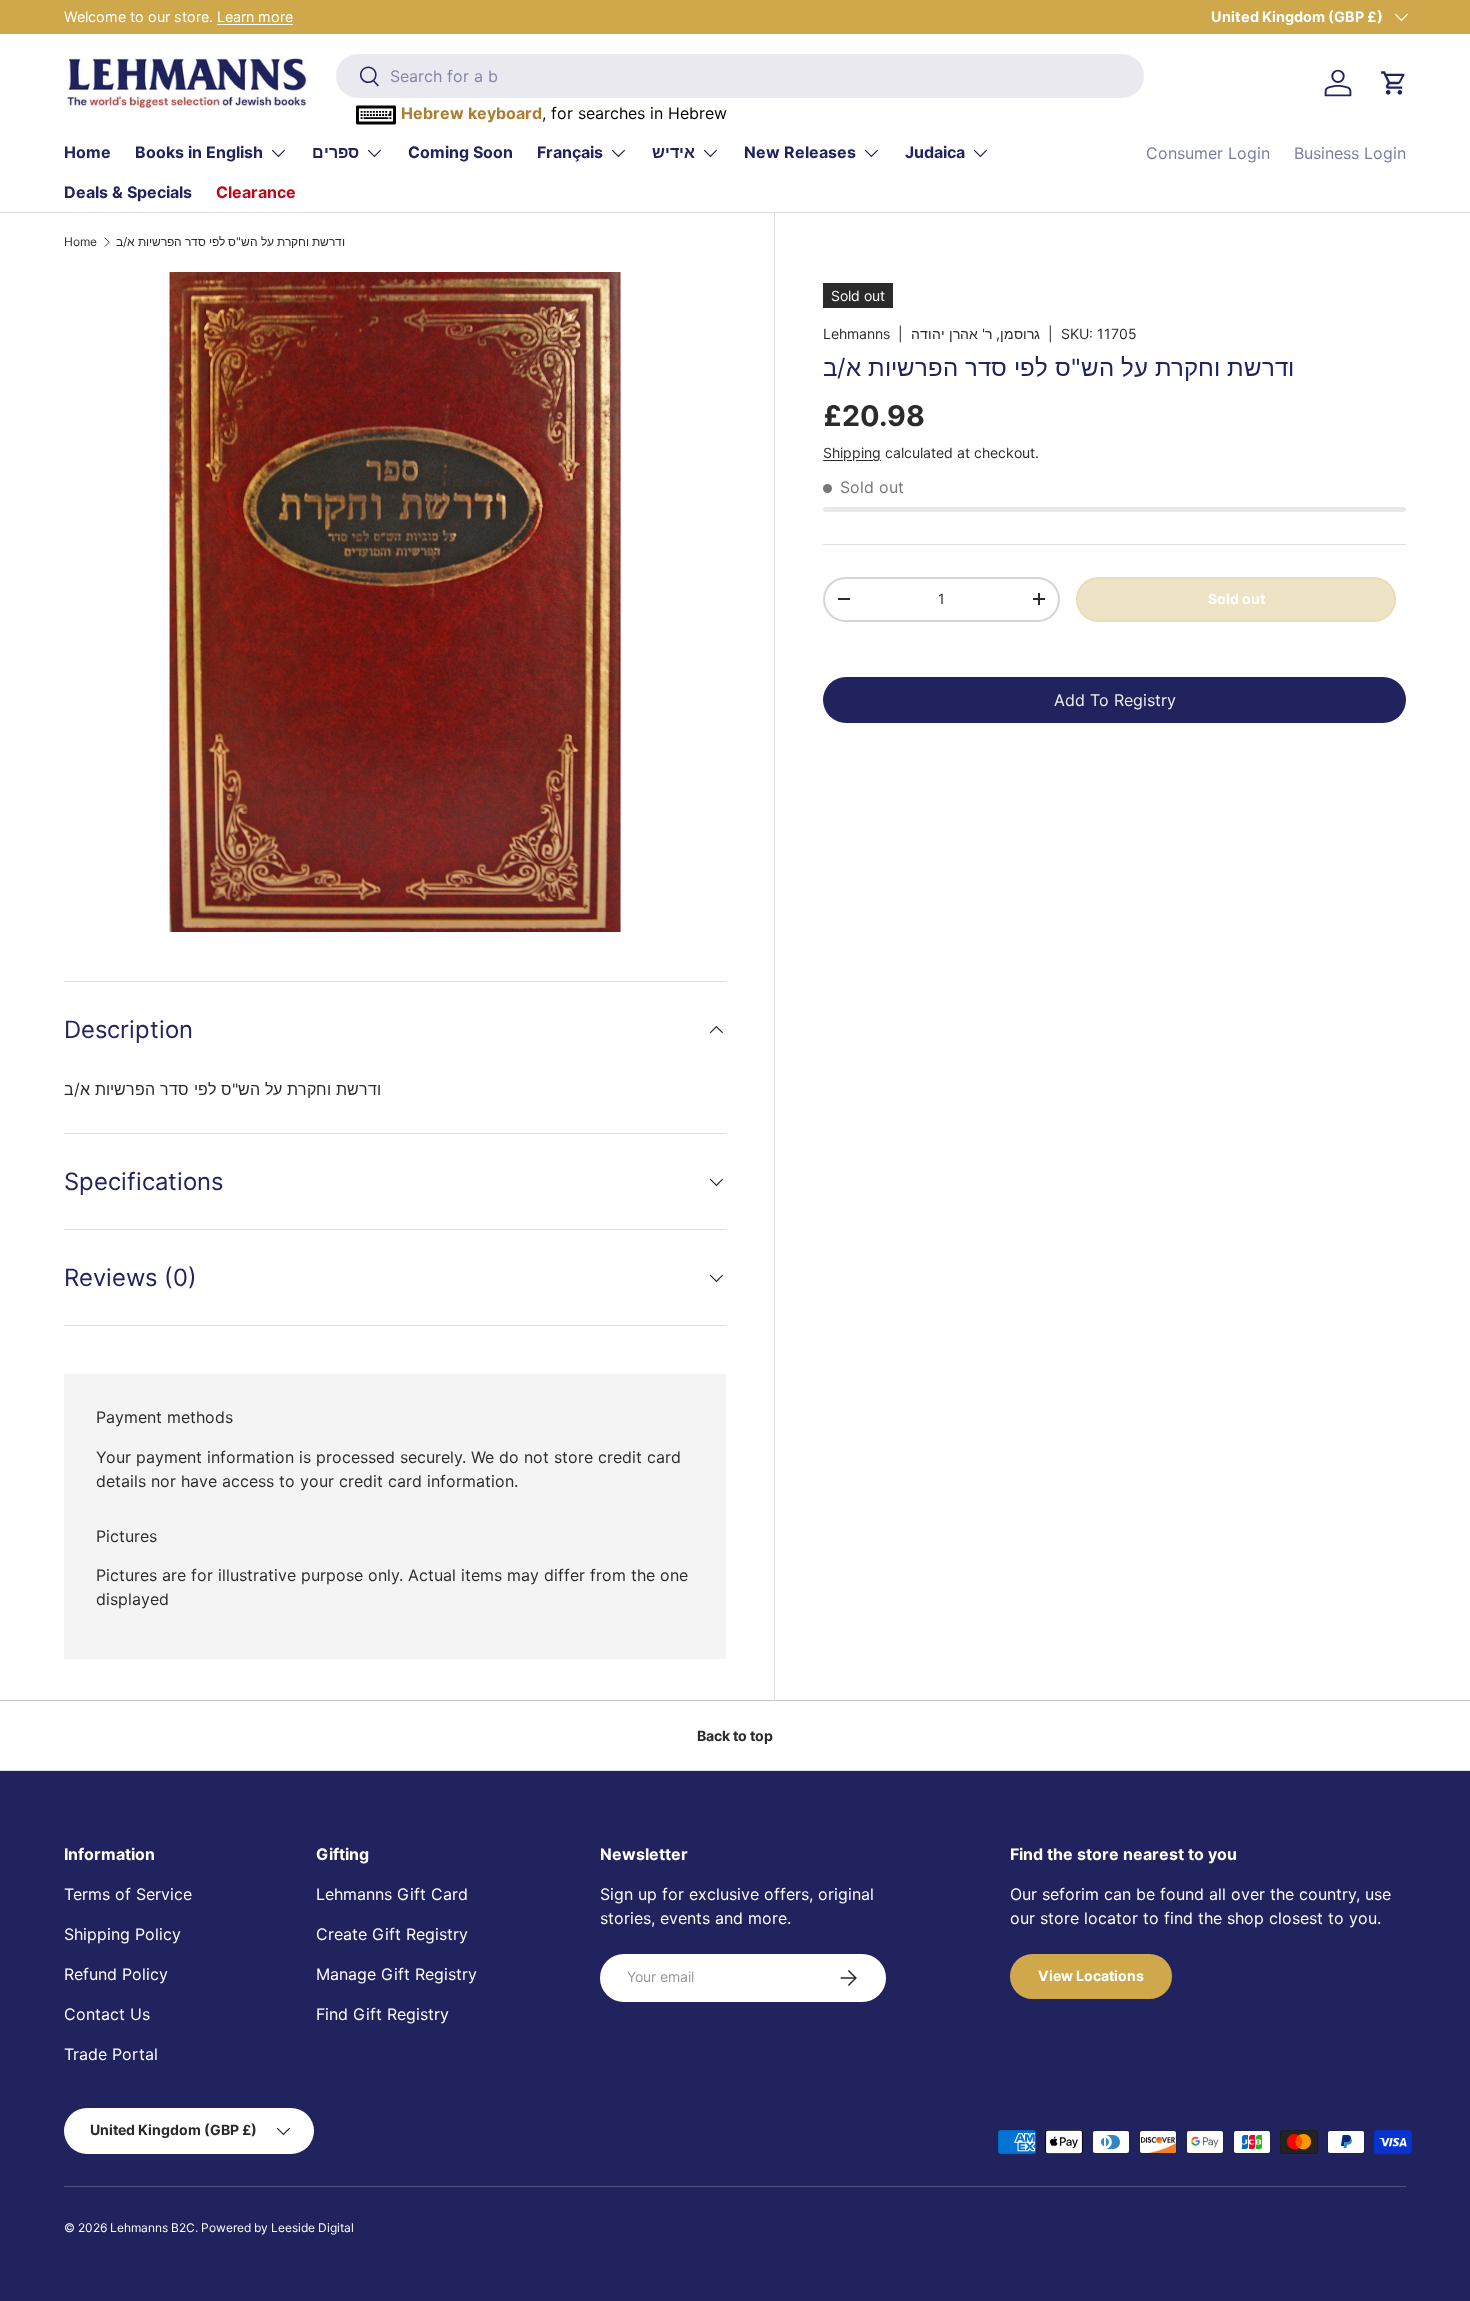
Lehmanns (856, 333)
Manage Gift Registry (396, 1974)
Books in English (199, 152)
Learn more (255, 16)
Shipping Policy (122, 1934)
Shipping (852, 452)
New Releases (800, 152)
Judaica (935, 152)
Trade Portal (111, 2054)
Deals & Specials (128, 192)
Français (570, 152)
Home (87, 152)
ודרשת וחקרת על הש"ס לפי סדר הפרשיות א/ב (230, 242)
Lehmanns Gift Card (392, 1894)
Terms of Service (128, 1894)
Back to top (735, 1735)
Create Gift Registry (392, 1934)
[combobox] (740, 76)
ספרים (335, 152)
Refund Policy (116, 1974)
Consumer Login (1208, 153)
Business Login (1350, 153)
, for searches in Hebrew (564, 113)
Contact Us (107, 2014)
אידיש (673, 152)
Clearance (256, 192)
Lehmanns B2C (152, 2227)
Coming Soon (460, 152)
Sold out (1236, 598)
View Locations (1091, 1975)
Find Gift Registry (382, 2014)
